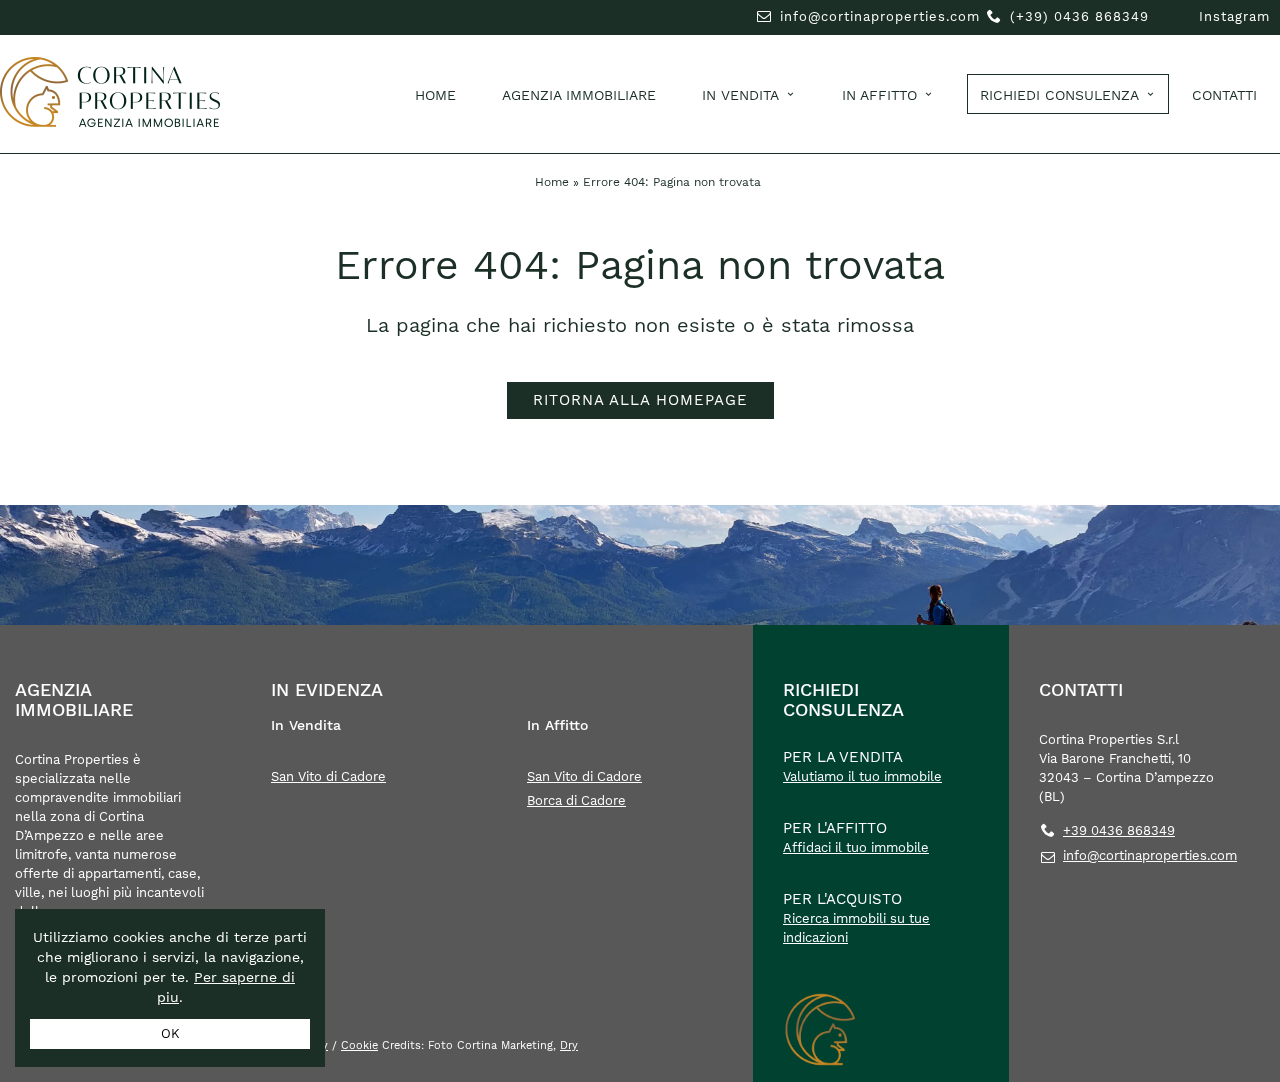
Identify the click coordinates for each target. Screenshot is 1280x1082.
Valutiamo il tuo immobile (862, 776)
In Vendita (740, 95)
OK (170, 1033)
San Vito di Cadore (328, 776)
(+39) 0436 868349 (1079, 16)
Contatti (1224, 95)
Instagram (1234, 16)
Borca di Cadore (576, 800)
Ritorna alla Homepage (640, 400)
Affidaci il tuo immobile (856, 847)
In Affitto (879, 95)
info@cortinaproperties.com (880, 16)
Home (435, 95)
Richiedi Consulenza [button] (1059, 95)
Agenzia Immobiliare (579, 95)
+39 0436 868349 (1119, 830)
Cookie (359, 1045)
